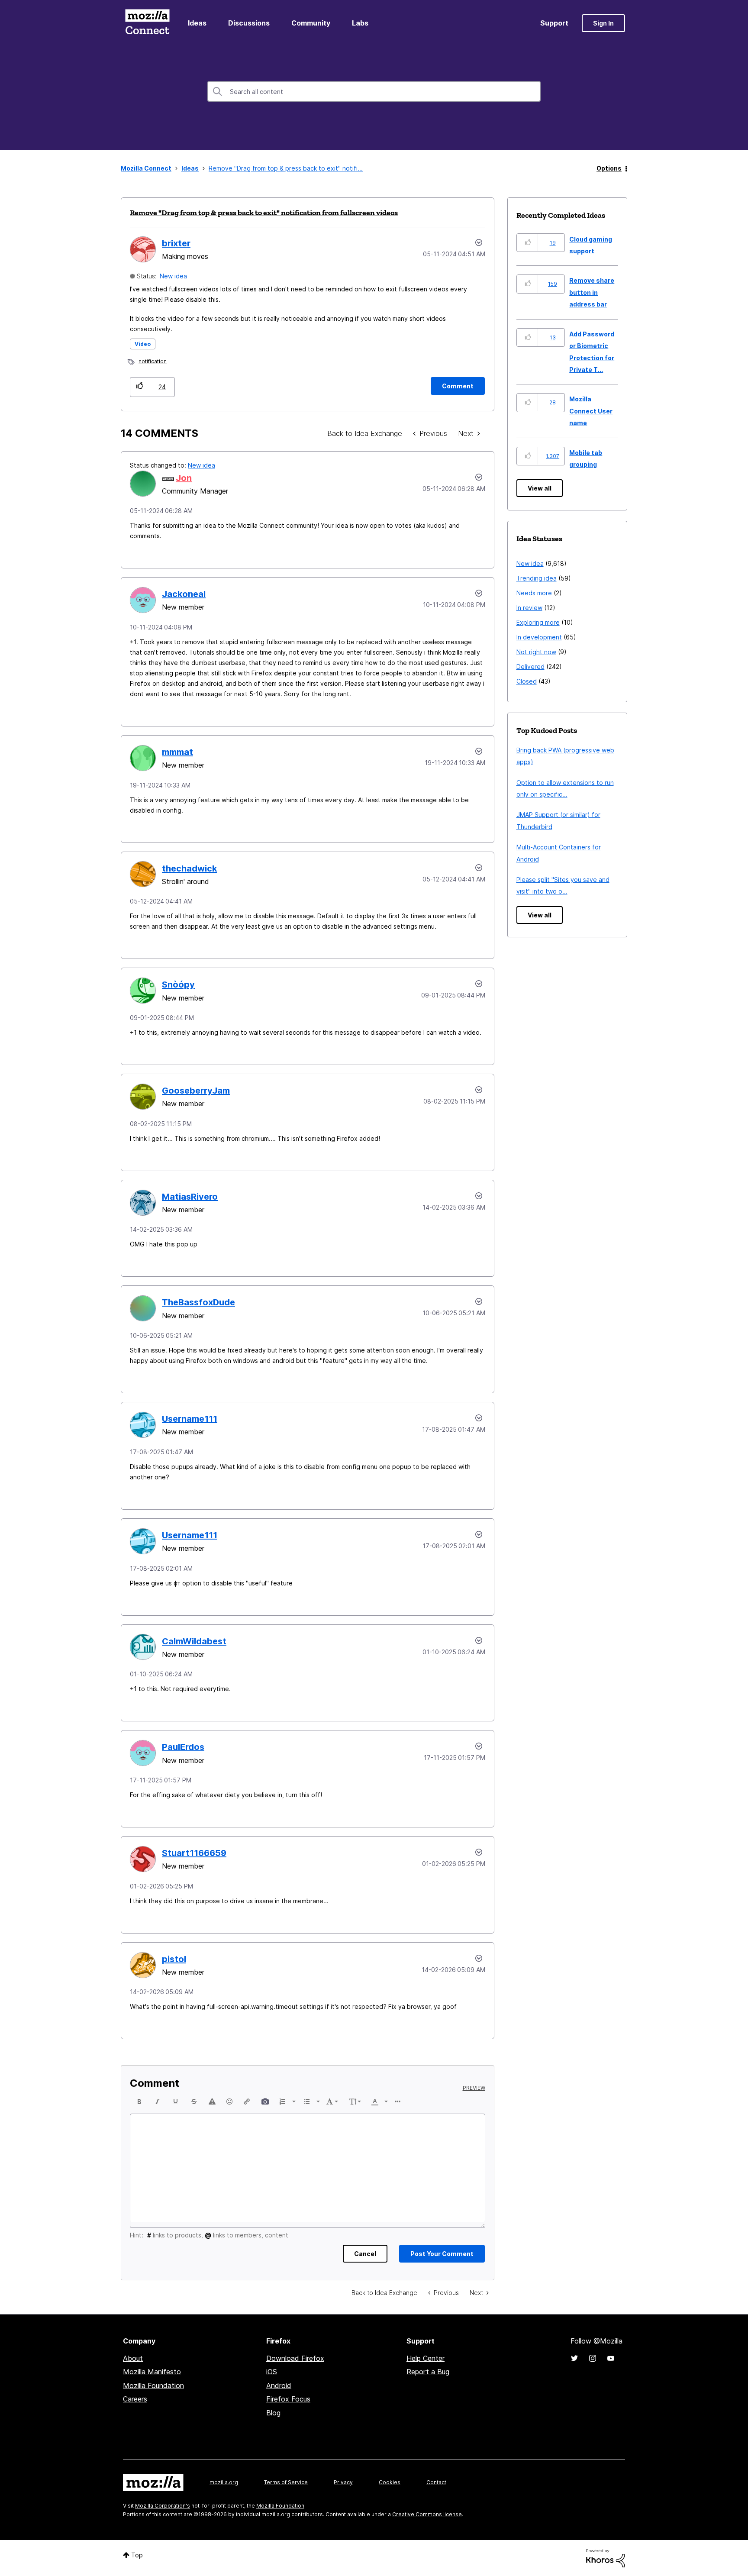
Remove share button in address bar (592, 292)
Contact (436, 2482)
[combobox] (374, 91)
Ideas (197, 23)
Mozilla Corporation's (163, 2506)
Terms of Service (286, 2482)
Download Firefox (295, 2358)
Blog (273, 2413)
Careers (135, 2399)
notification (153, 361)
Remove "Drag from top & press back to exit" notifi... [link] (286, 168)
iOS (272, 2372)
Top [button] (137, 2555)
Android (279, 2386)
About (133, 2358)
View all (540, 488)
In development (539, 637)
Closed (527, 681)
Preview (474, 2088)
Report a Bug (428, 2372)
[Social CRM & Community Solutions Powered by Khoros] (606, 2558)
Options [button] (609, 168)
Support (554, 23)
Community (311, 23)
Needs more (534, 593)
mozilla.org (224, 2482)
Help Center (426, 2358)
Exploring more (538, 622)
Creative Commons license (427, 2514)
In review (529, 608)
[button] (140, 387)
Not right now (536, 652)
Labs (360, 23)
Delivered (530, 667)
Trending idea (537, 578)
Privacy (343, 2482)
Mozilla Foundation (153, 2386)
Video (143, 344)
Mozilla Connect (147, 23)
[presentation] (139, 2101)
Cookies (390, 2482)
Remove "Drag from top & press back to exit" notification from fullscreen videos (264, 213)
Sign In (603, 23)
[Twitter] (574, 2358)
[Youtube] (611, 2358)
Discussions (249, 23)
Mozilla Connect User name (591, 411)
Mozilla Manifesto (152, 2372)
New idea (173, 276)
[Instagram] (593, 2358)
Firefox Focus (288, 2399)
